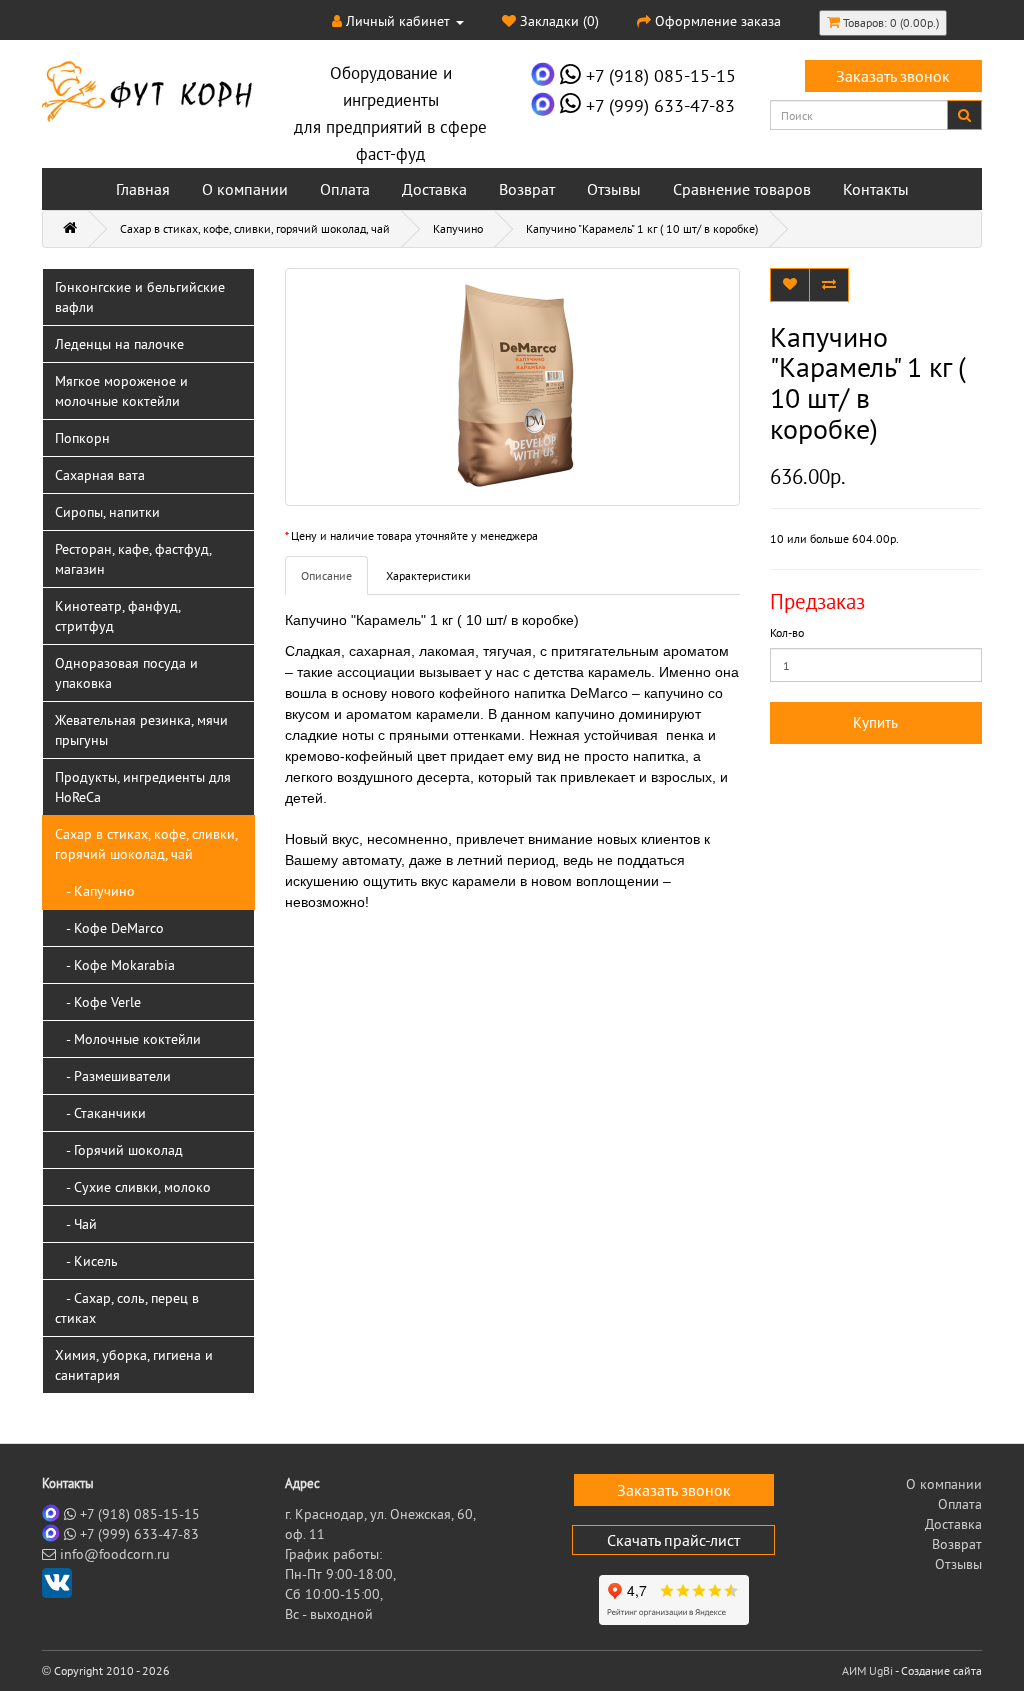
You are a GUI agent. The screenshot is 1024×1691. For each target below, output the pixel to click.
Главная (143, 189)
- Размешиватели (113, 1076)
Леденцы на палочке (119, 344)
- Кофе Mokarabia (115, 965)
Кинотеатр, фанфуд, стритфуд (118, 616)
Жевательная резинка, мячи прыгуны (141, 730)
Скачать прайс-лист (673, 1540)
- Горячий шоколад (119, 1150)
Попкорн (82, 438)
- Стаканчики (100, 1113)
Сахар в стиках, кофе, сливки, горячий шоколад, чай (255, 228)
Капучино (458, 228)
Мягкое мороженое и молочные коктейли (121, 391)
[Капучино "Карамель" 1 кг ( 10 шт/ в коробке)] (512, 387)
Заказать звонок (893, 76)
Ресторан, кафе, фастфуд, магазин (133, 559)
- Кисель (86, 1261)
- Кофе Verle (98, 1002)
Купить (875, 722)
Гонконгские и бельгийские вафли (140, 297)
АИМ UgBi (867, 1670)
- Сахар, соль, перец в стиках (127, 1308)
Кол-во (787, 632)
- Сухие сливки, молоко (133, 1187)
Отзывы (614, 189)
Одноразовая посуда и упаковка (126, 673)
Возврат (527, 189)
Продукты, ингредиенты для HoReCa (143, 787)
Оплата (345, 189)
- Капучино (95, 891)
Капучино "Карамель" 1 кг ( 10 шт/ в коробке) (642, 228)
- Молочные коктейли (128, 1039)
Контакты (876, 189)
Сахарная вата (100, 475)
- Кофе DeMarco (109, 928)
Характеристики (428, 575)
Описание (326, 575)
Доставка (434, 189)
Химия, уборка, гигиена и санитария (134, 1365)
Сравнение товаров (742, 189)
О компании (245, 189)
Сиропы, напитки (107, 512)
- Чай (76, 1224)
